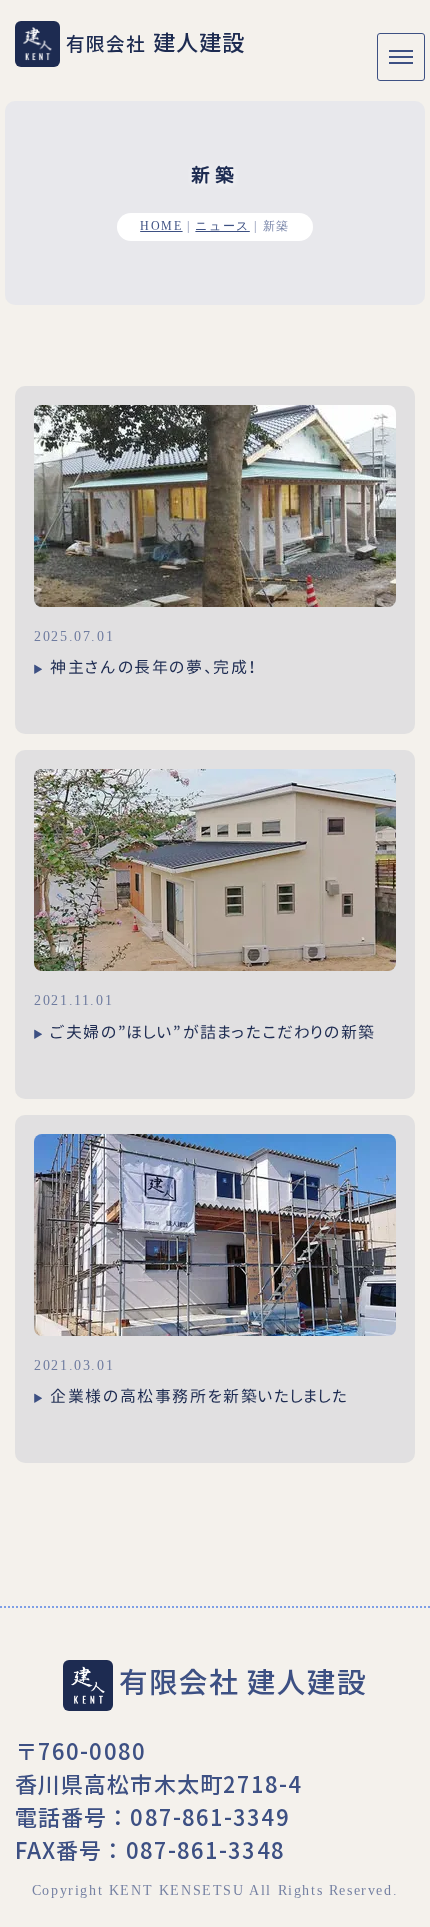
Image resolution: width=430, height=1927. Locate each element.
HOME (161, 226)
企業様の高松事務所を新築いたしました (199, 1396)
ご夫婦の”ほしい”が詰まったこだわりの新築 (213, 1032)
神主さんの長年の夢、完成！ (154, 667)
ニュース (222, 226)
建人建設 (155, 41)
